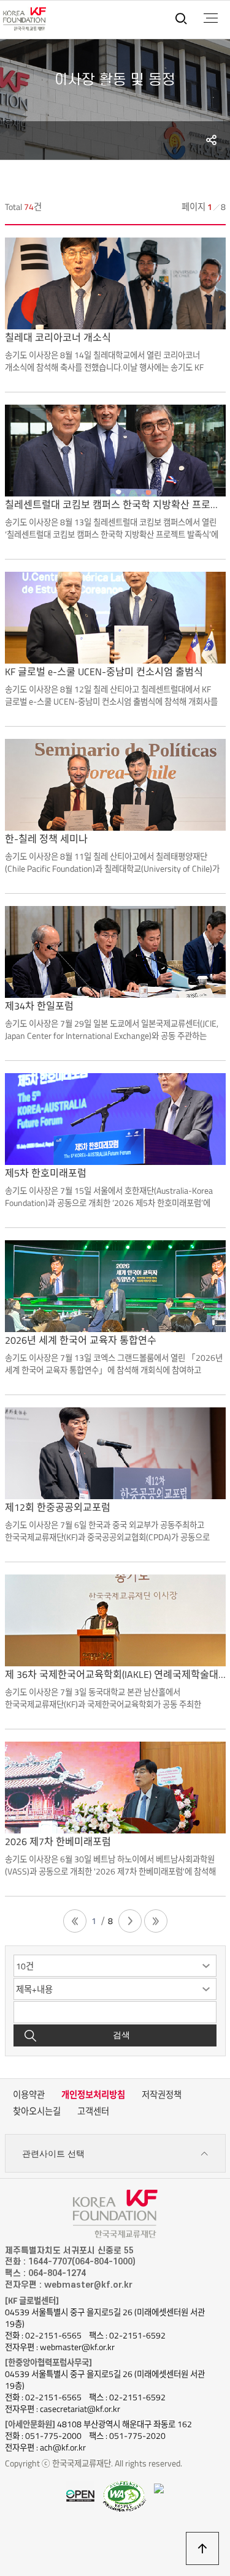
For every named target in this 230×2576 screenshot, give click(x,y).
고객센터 (93, 2111)
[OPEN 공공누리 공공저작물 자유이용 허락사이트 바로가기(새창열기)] (80, 2495)
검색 (121, 2035)
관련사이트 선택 (53, 2154)
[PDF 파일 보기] (125, 2496)
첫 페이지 (75, 1921)
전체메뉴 (211, 18)
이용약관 (29, 2095)
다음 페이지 (130, 1921)
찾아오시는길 (37, 2111)
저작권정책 (162, 2095)
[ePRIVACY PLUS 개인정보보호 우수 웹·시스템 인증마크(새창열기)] (159, 2487)
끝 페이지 (156, 1921)
